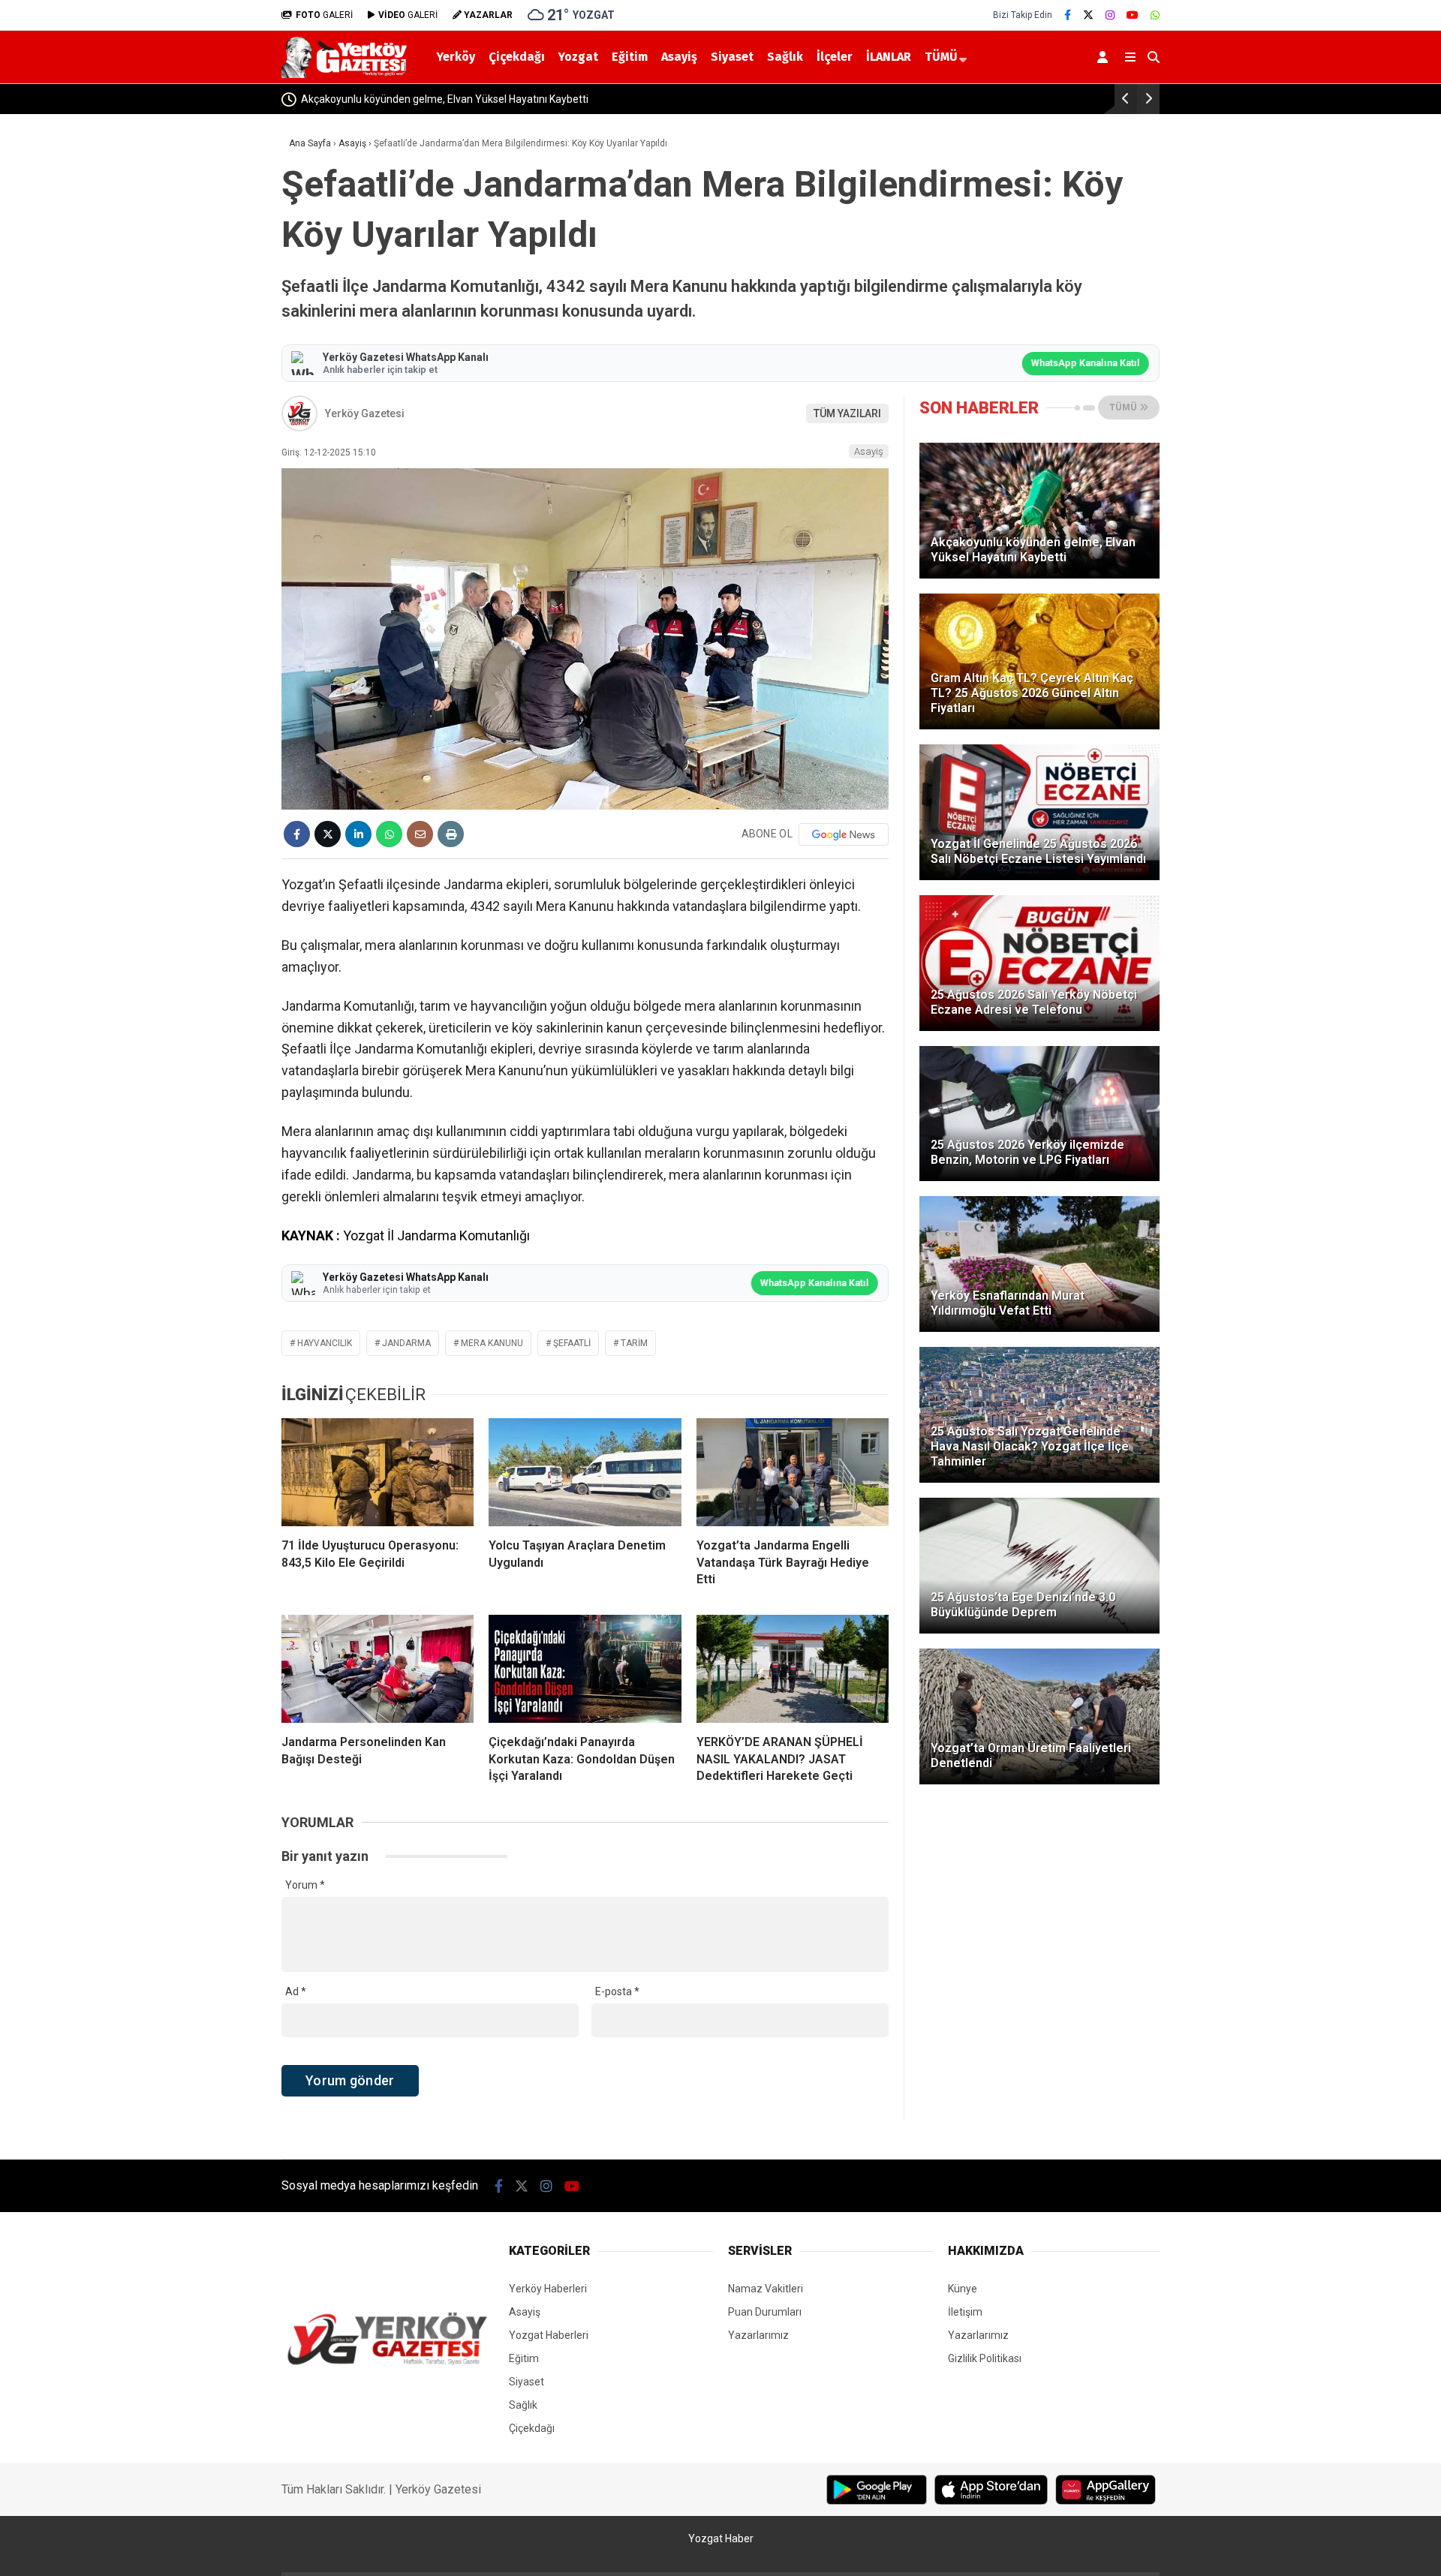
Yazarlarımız (758, 2335)
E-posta (617, 1991)
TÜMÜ (941, 57)
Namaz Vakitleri (766, 2289)
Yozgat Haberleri (549, 2335)
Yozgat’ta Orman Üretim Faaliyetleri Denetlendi (948, 99)
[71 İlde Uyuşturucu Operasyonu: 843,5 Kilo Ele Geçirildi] (378, 1472)
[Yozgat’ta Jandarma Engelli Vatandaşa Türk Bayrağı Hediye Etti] (793, 1472)
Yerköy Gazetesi (365, 413)
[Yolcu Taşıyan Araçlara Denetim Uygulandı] (585, 1472)
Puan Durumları (765, 2312)
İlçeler (835, 57)
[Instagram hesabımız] (1110, 15)
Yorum (305, 1885)
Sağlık (785, 57)
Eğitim (630, 57)
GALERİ (324, 15)
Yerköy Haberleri (548, 2289)
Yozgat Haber (721, 2538)
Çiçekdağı (517, 57)
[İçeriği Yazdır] (451, 834)
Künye (963, 2289)
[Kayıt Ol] (1105, 57)
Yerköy (456, 57)
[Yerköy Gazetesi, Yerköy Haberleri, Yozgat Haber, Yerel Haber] (347, 74)
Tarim (634, 1343)
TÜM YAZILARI (847, 413)
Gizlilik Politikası (985, 2358)
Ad (296, 1991)
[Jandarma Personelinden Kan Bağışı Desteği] (378, 1669)
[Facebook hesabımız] (1068, 15)
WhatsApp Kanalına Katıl (1086, 363)
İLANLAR (889, 57)
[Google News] (844, 834)
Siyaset (732, 57)
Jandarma (406, 1343)
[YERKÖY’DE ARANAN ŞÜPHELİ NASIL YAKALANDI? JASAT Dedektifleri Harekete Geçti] (793, 1669)
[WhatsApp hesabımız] (1155, 15)
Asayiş (679, 57)
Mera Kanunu (492, 1343)
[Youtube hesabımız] (1133, 15)
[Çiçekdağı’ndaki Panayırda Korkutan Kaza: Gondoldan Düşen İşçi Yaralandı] (585, 1669)
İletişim (965, 2312)
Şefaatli (572, 1343)
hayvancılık (325, 1343)
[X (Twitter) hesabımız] (1088, 15)
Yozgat (578, 57)
